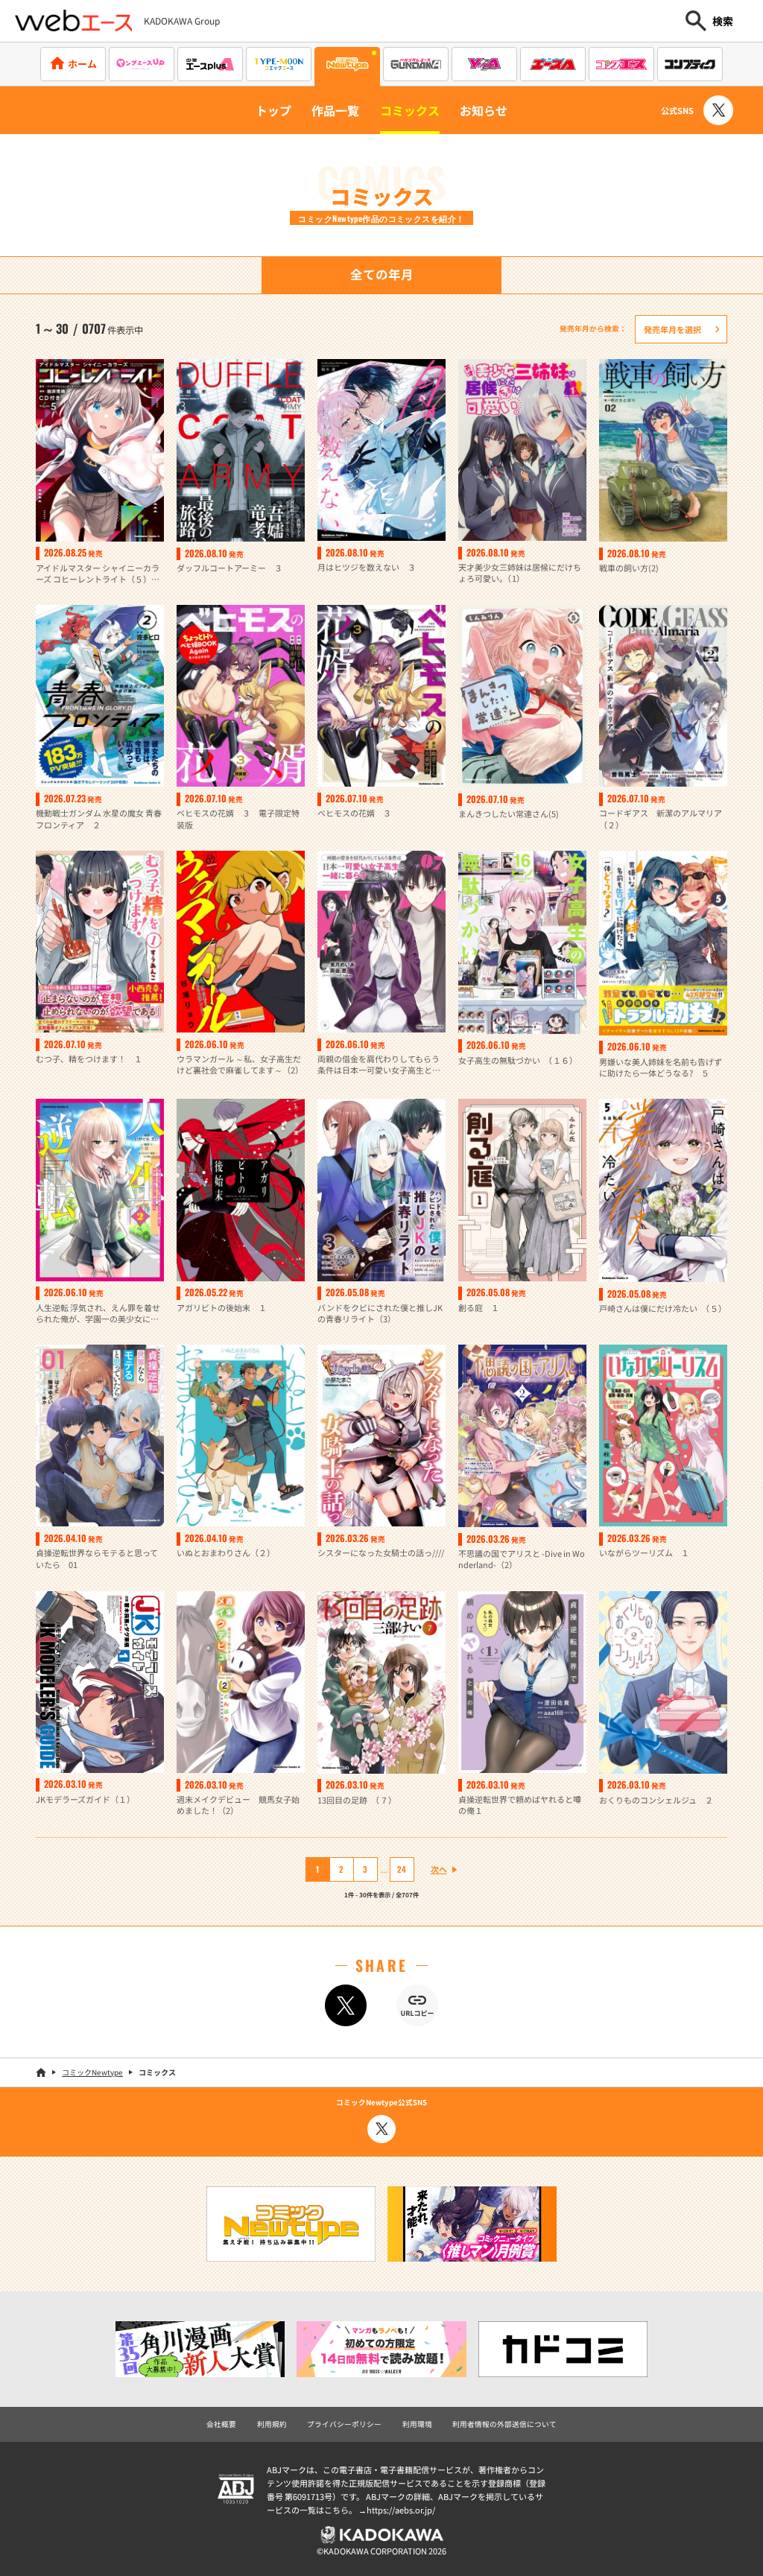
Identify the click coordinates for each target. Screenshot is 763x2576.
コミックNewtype (92, 2072)
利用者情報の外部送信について (504, 2424)
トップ (273, 110)
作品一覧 (335, 110)
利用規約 (272, 2424)
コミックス (410, 110)
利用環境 (417, 2424)
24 (402, 1869)
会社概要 (221, 2424)
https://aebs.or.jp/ (401, 2510)
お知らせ (484, 110)
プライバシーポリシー (344, 2424)
